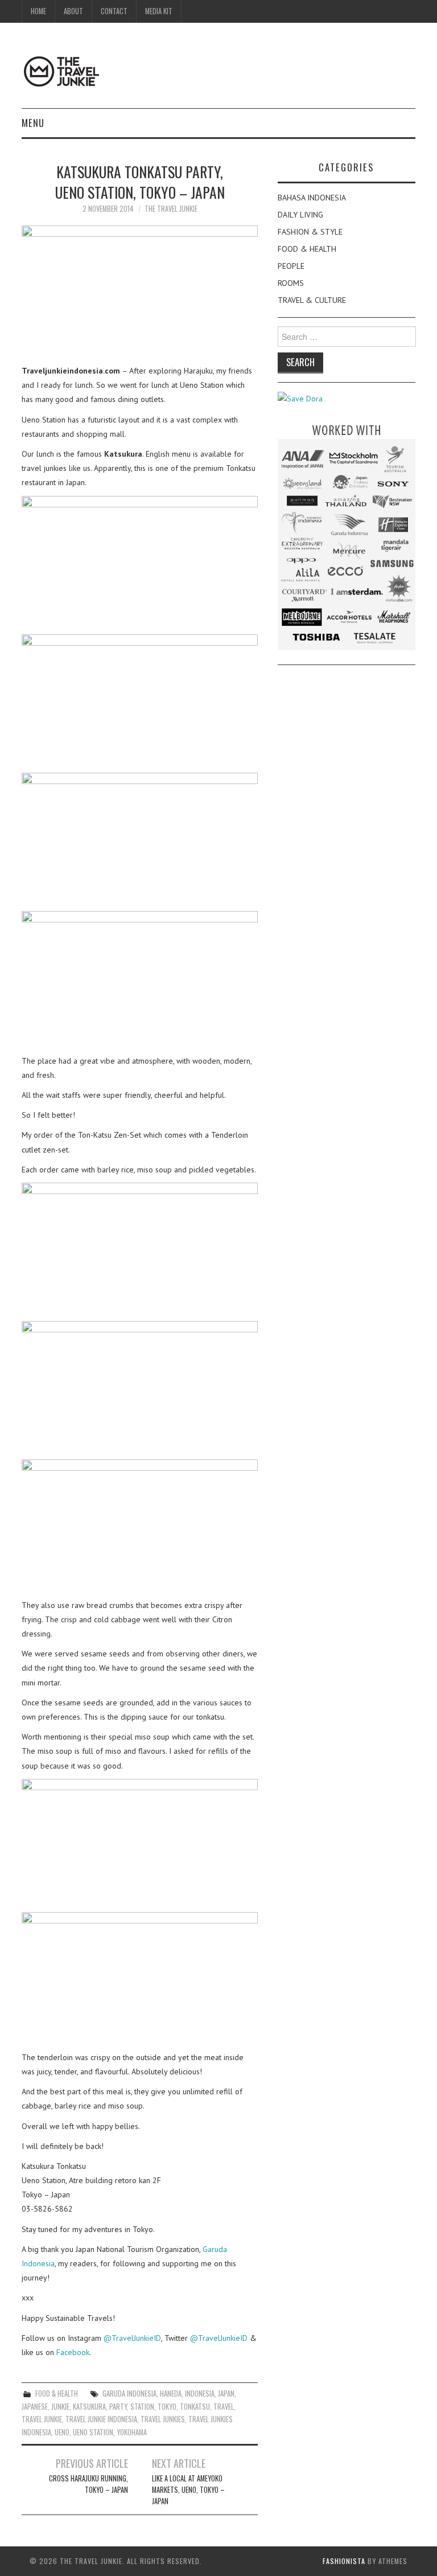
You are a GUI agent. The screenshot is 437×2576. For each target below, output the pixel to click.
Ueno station (93, 2432)
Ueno (62, 2432)
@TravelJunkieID (132, 2338)
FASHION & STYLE (310, 232)
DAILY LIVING (300, 215)
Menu (33, 123)
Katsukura (89, 2407)
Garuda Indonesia (129, 2394)
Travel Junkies (163, 2419)
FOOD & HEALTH (57, 2394)
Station (142, 2407)
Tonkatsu (195, 2407)
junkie (60, 2407)
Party (118, 2407)
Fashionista (344, 2561)
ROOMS (291, 283)
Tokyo (167, 2407)
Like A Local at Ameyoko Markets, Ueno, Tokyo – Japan (188, 2490)
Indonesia (200, 2394)
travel (224, 2407)
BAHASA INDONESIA (312, 198)
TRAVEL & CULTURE (312, 300)
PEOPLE (291, 266)
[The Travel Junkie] (61, 71)
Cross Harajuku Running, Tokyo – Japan (88, 2484)
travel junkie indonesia (101, 2419)
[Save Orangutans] (300, 398)
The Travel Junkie (171, 209)
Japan (226, 2394)
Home (38, 11)
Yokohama (132, 2432)
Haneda (171, 2394)
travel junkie (42, 2419)
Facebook (73, 2352)
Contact (114, 11)
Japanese (35, 2407)
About (73, 11)
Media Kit (159, 11)
